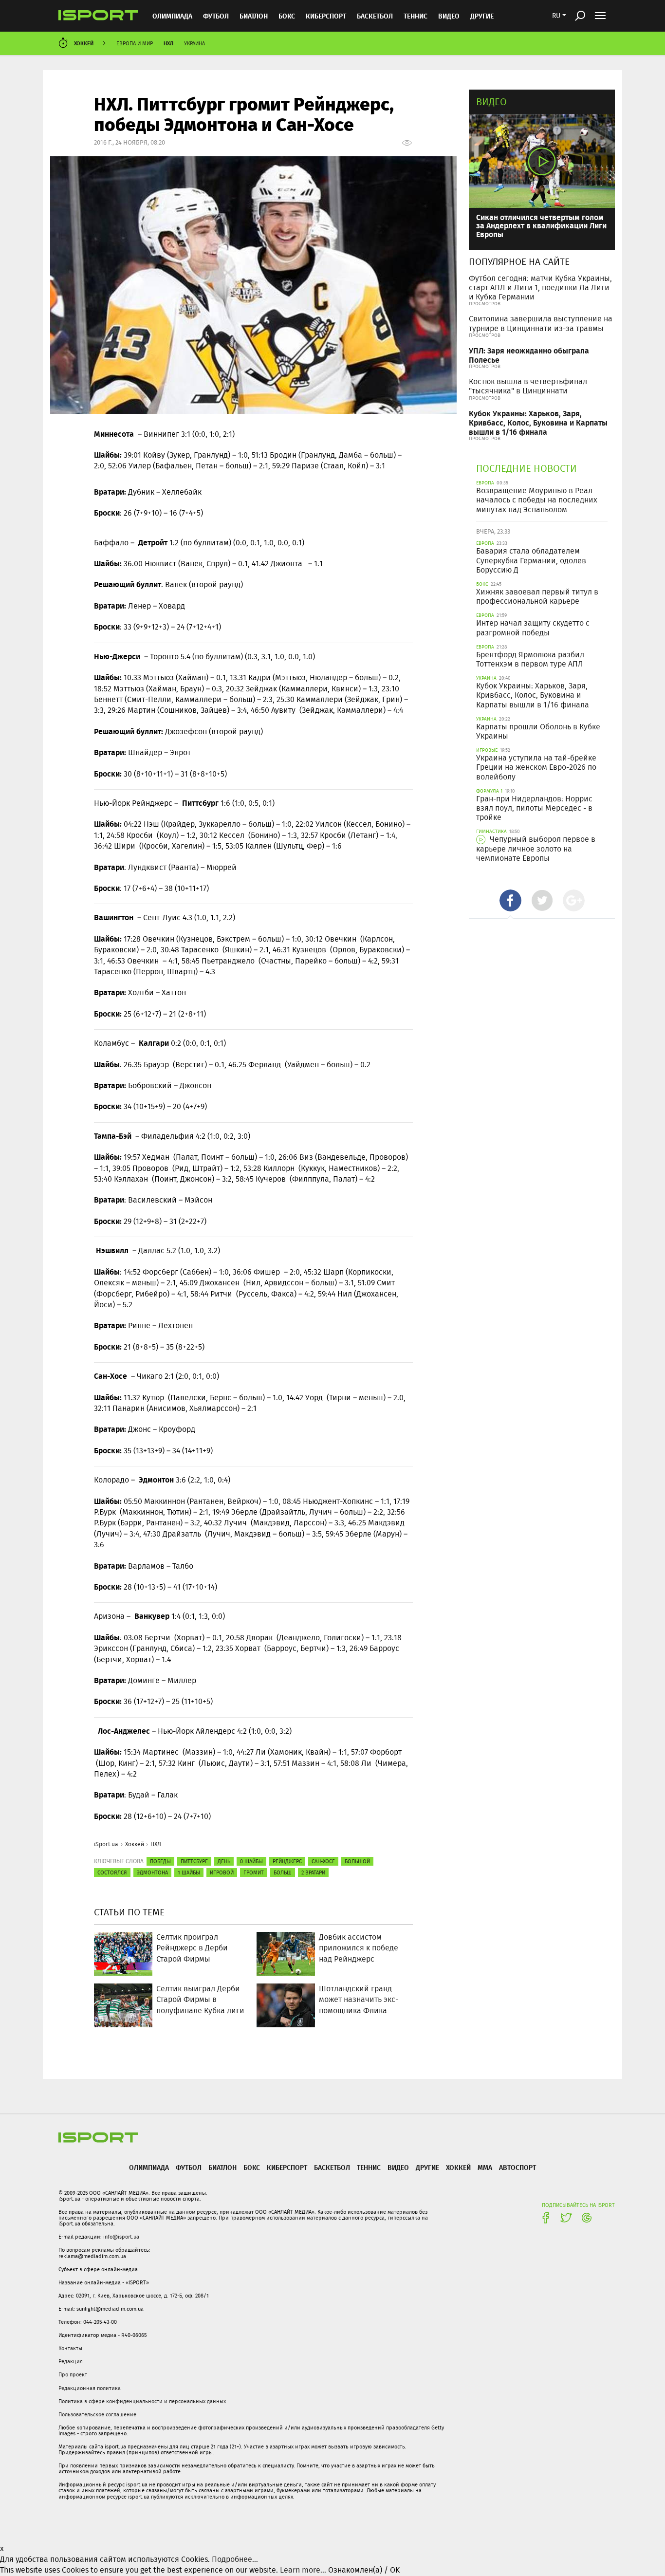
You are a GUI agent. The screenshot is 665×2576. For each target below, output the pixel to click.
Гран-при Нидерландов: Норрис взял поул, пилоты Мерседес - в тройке (534, 808)
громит (254, 1872)
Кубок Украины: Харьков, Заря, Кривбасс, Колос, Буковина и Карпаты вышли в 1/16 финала (538, 422)
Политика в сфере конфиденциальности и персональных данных (142, 2401)
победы (160, 1861)
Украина (194, 43)
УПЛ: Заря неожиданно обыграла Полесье (529, 355)
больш (283, 1872)
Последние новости (526, 468)
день (224, 1861)
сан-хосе (323, 1861)
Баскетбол (375, 16)
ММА (485, 2167)
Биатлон (254, 16)
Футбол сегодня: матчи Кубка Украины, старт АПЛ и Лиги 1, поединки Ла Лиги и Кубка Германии (540, 287)
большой (357, 1861)
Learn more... (303, 2570)
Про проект (73, 2374)
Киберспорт (326, 16)
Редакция (71, 2361)
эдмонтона (152, 1872)
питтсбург (194, 1861)
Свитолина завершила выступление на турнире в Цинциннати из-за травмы (541, 323)
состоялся (112, 1872)
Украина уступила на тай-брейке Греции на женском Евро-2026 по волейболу (536, 767)
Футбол (216, 16)
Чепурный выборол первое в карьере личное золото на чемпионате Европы (536, 848)
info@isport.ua (121, 2237)
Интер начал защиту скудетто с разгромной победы (533, 628)
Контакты (70, 2348)
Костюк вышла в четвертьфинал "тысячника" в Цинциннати (528, 386)
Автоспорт (517, 2167)
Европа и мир (135, 43)
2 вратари (313, 1872)
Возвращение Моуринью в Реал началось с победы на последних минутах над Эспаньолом (537, 500)
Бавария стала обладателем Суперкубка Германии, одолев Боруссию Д (531, 560)
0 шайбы (251, 1861)
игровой (222, 1872)
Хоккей (84, 43)
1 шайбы (189, 1872)
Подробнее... (235, 2559)
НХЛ (168, 43)
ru (556, 16)
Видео (491, 102)
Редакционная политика (90, 2388)
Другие (482, 16)
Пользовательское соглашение (97, 2414)
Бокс (287, 16)
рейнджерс (287, 1861)
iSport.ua (106, 1844)
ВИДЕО (449, 16)
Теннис (416, 16)
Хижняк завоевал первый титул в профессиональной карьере (537, 596)
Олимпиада (172, 16)
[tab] (510, 900)
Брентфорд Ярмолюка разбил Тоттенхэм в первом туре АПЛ (530, 659)
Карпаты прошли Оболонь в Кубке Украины (538, 731)
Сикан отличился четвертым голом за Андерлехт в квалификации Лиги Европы (541, 225)
